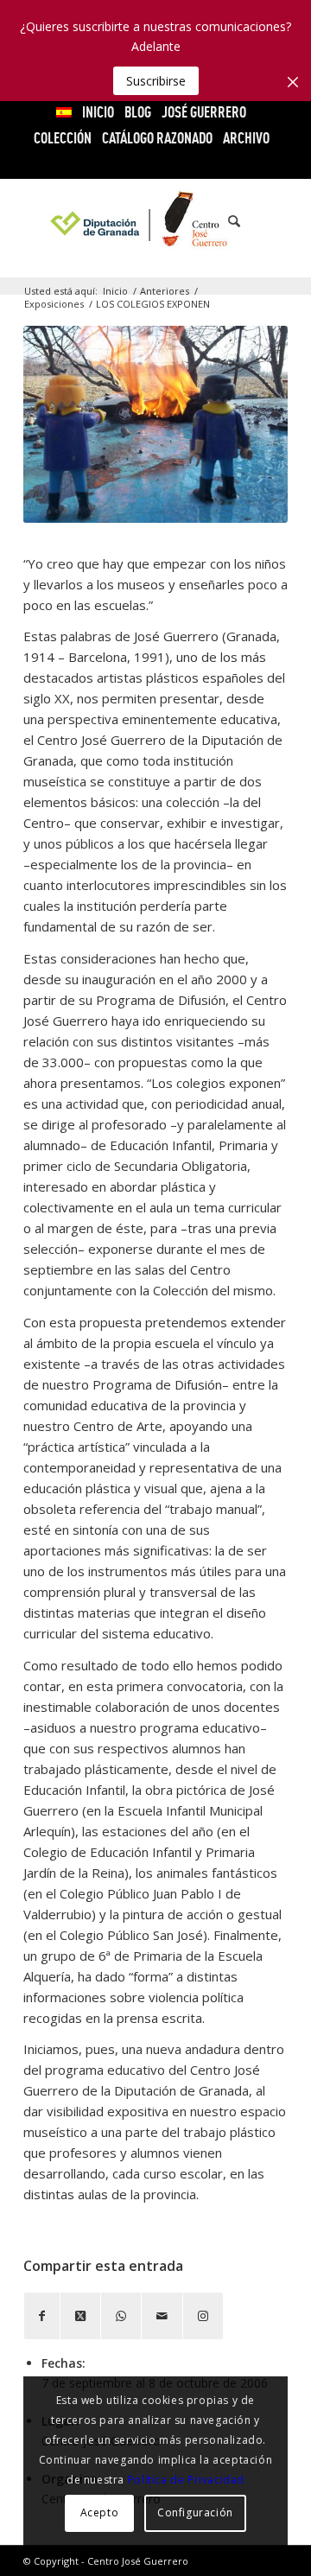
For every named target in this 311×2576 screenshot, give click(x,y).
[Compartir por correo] (162, 2316)
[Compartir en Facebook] (42, 2316)
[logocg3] (156, 221)
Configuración (195, 2512)
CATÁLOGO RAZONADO (157, 138)
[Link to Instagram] (203, 2316)
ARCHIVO (246, 138)
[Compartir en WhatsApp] (121, 2316)
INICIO (98, 112)
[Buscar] (225, 221)
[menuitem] (64, 112)
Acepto (100, 2512)
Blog (138, 112)
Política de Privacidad (186, 2480)
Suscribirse (156, 81)
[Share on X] (80, 2316)
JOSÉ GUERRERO (204, 112)
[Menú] (264, 221)
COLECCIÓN (63, 138)
